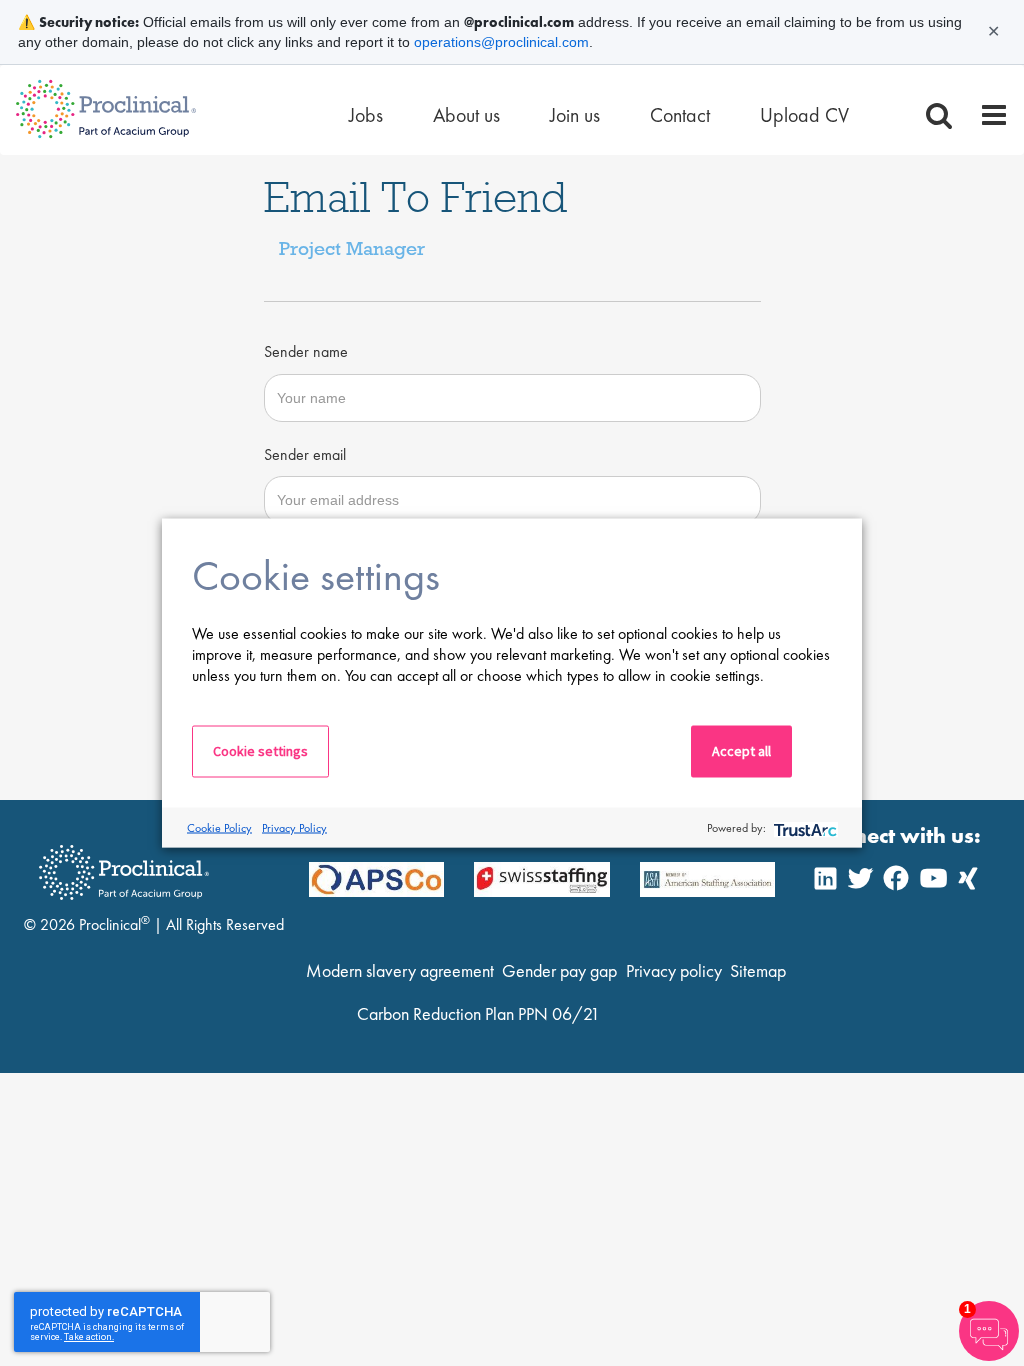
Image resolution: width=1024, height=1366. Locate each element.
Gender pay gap (559, 970)
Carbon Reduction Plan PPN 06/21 (478, 1013)
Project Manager (352, 248)
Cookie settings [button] (260, 751)
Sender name (306, 351)
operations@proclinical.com (501, 42)
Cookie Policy (219, 827)
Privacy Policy (294, 827)
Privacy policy (674, 970)
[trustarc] (803, 827)
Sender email (305, 454)
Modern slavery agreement (400, 970)
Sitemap (758, 970)
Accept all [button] (741, 751)
